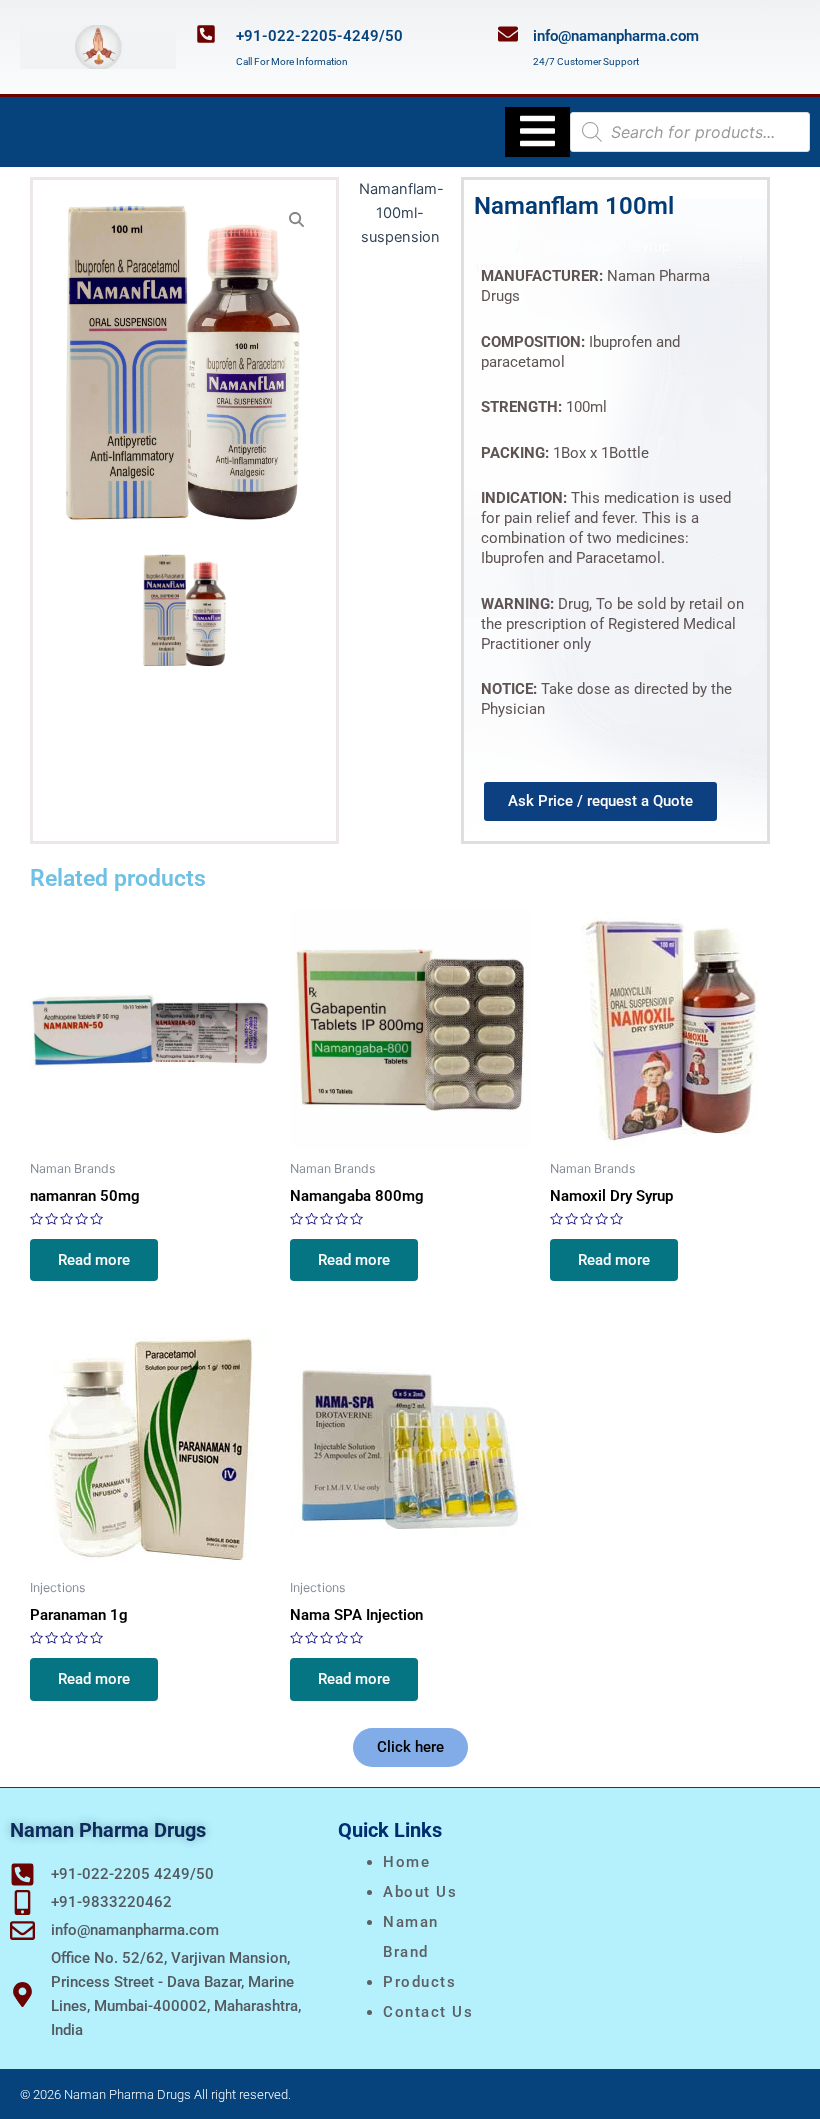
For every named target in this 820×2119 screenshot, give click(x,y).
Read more (94, 1260)
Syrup (651, 246)
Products (419, 1982)
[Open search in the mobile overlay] (690, 132)
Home (493, 246)
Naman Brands (572, 246)
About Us (420, 1892)
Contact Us (428, 2012)
